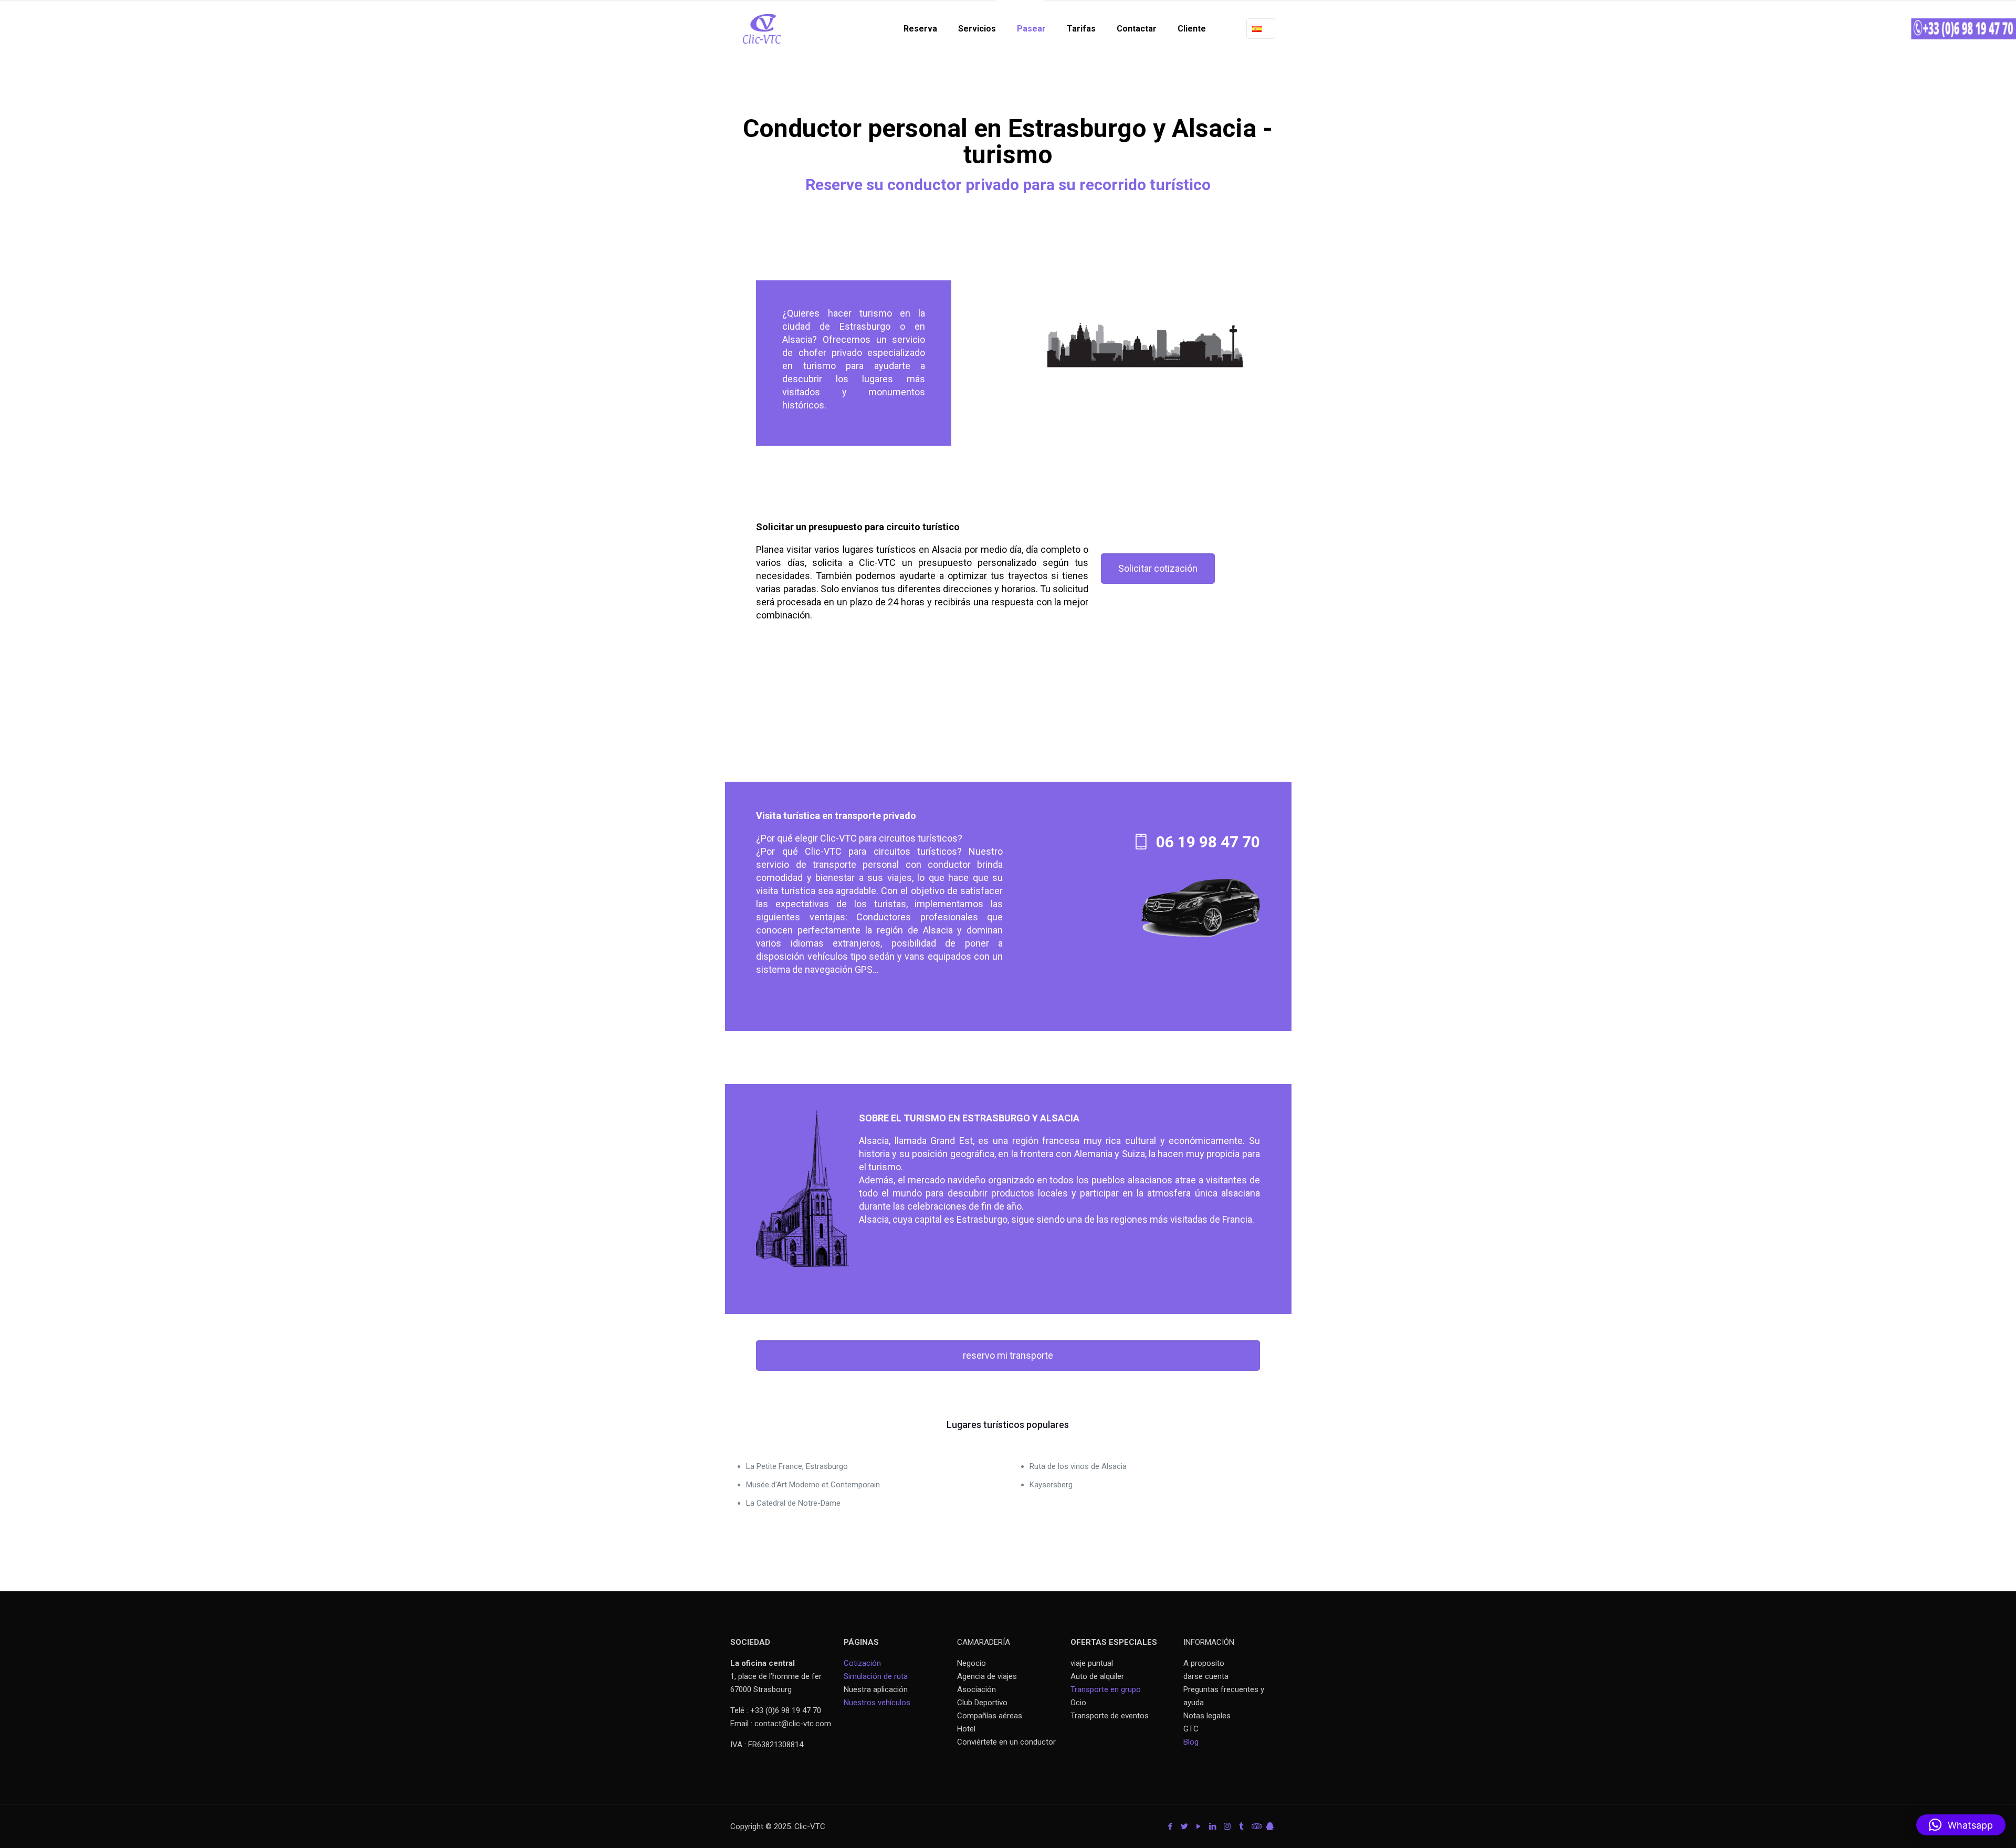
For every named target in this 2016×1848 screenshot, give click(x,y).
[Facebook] (1170, 1826)
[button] (1961, 1825)
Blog (1191, 1742)
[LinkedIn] (1213, 1826)
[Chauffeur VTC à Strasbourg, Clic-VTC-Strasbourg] (762, 29)
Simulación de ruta (876, 1676)
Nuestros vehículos (877, 1703)
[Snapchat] (1270, 1826)
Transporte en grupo (1106, 1689)
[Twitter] (1185, 1826)
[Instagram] (1227, 1826)
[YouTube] (1199, 1826)
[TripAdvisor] (1256, 1826)
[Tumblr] (1241, 1826)
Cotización (862, 1663)
